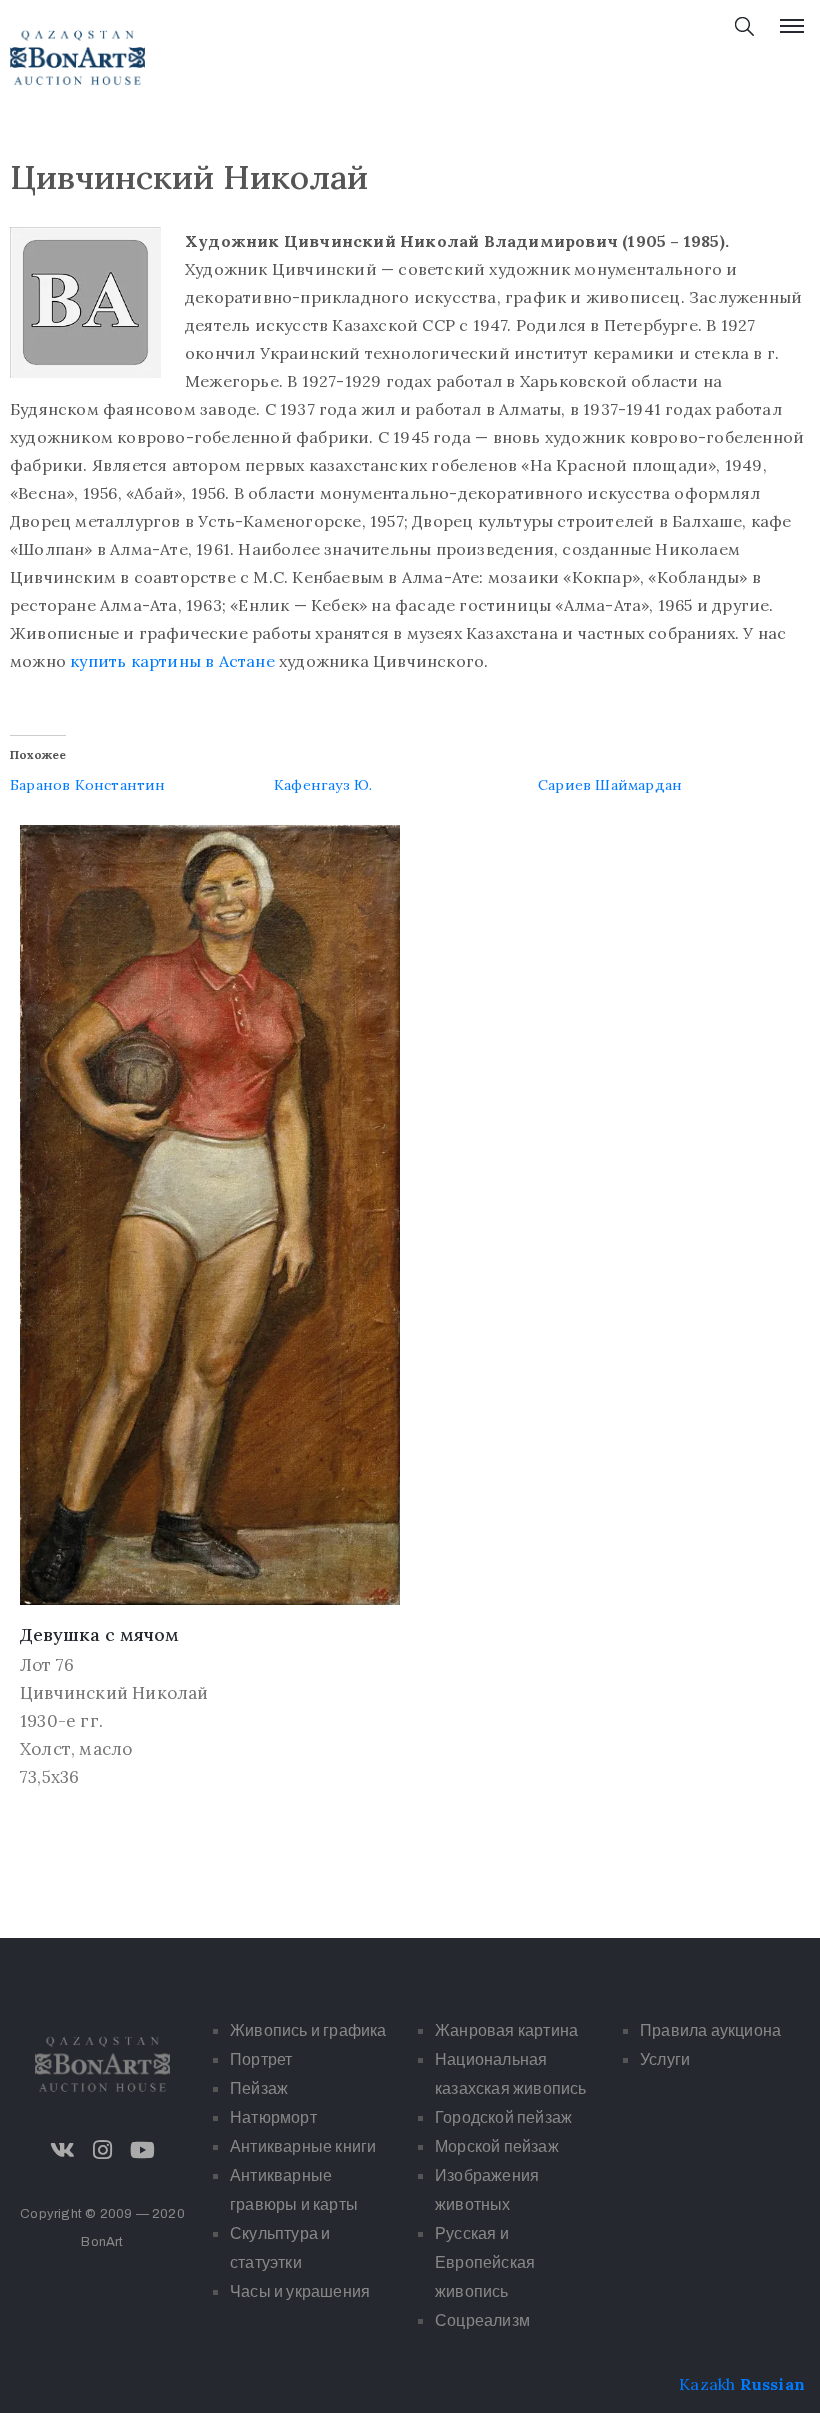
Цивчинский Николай (114, 1693)
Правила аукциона (710, 2030)
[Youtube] (143, 2150)
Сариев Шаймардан (610, 785)
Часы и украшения (300, 2291)
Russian (772, 2384)
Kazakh (707, 2384)
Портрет (261, 2059)
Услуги (665, 2059)
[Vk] (62, 2150)
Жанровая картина (506, 2030)
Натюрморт (273, 2117)
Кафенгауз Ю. (323, 785)
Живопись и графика (308, 2030)
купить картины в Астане (174, 661)
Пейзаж (259, 2088)
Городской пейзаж (503, 2117)
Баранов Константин (88, 785)
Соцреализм (482, 2320)
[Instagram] (103, 2150)
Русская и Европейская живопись (485, 2262)
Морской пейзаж (497, 2146)
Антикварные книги (303, 2146)
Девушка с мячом (99, 1634)
